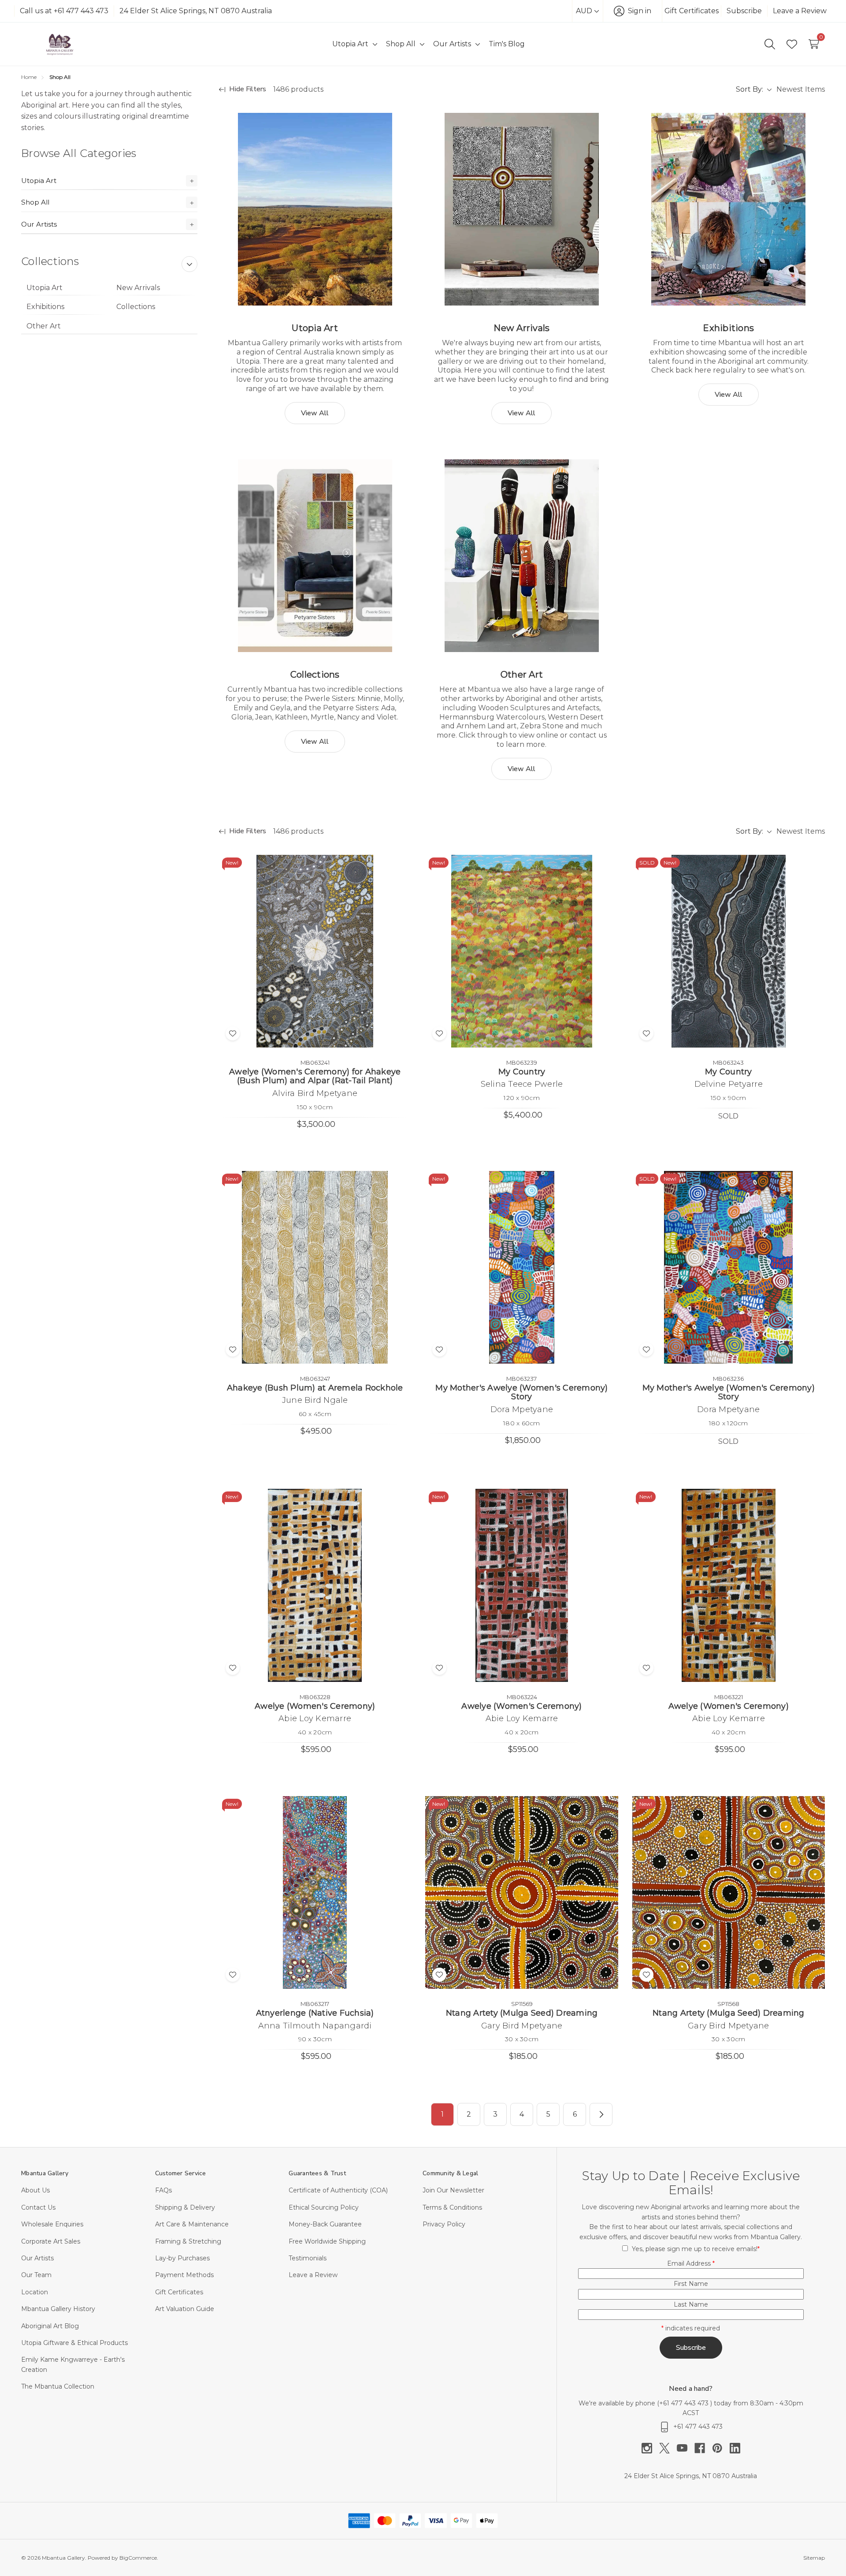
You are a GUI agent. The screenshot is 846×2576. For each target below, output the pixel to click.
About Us (35, 2190)
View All (315, 413)
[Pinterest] (721, 2448)
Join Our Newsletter (453, 2190)
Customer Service (181, 2173)
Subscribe (744, 11)
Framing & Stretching (188, 2241)
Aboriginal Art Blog (50, 2326)
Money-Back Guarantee (325, 2224)
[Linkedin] (735, 2448)
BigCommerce (138, 2558)
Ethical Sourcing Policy (324, 2207)
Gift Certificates (692, 11)
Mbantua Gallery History (58, 2309)
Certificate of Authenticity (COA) (338, 2190)
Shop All (35, 202)
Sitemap (814, 2558)
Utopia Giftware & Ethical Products (74, 2343)
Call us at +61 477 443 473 (64, 11)
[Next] (601, 2114)
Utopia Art (39, 181)
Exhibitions (45, 307)
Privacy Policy (444, 2224)
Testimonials (308, 2258)
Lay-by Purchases (182, 2258)
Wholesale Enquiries (52, 2224)
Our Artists (39, 224)
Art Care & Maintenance (192, 2224)
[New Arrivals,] (521, 209)
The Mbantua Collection (58, 2386)
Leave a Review (800, 11)
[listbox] (800, 89)
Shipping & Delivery (185, 2207)
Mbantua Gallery (45, 2173)
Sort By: (750, 89)
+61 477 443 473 (685, 2403)
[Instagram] (650, 2448)
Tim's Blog (507, 44)
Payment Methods (184, 2275)
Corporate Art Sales (51, 2241)
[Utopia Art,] (315, 209)
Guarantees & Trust (317, 2173)
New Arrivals (138, 288)
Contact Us (38, 2207)
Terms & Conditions (452, 2207)
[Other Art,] (521, 556)
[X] (668, 2448)
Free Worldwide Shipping (327, 2241)
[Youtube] (686, 2448)
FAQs (163, 2190)
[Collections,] (315, 556)
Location (35, 2292)
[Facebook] (703, 2448)
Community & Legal (450, 2173)
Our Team (36, 2275)
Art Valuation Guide (185, 2309)
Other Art (44, 326)
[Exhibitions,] (729, 209)
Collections (136, 307)
